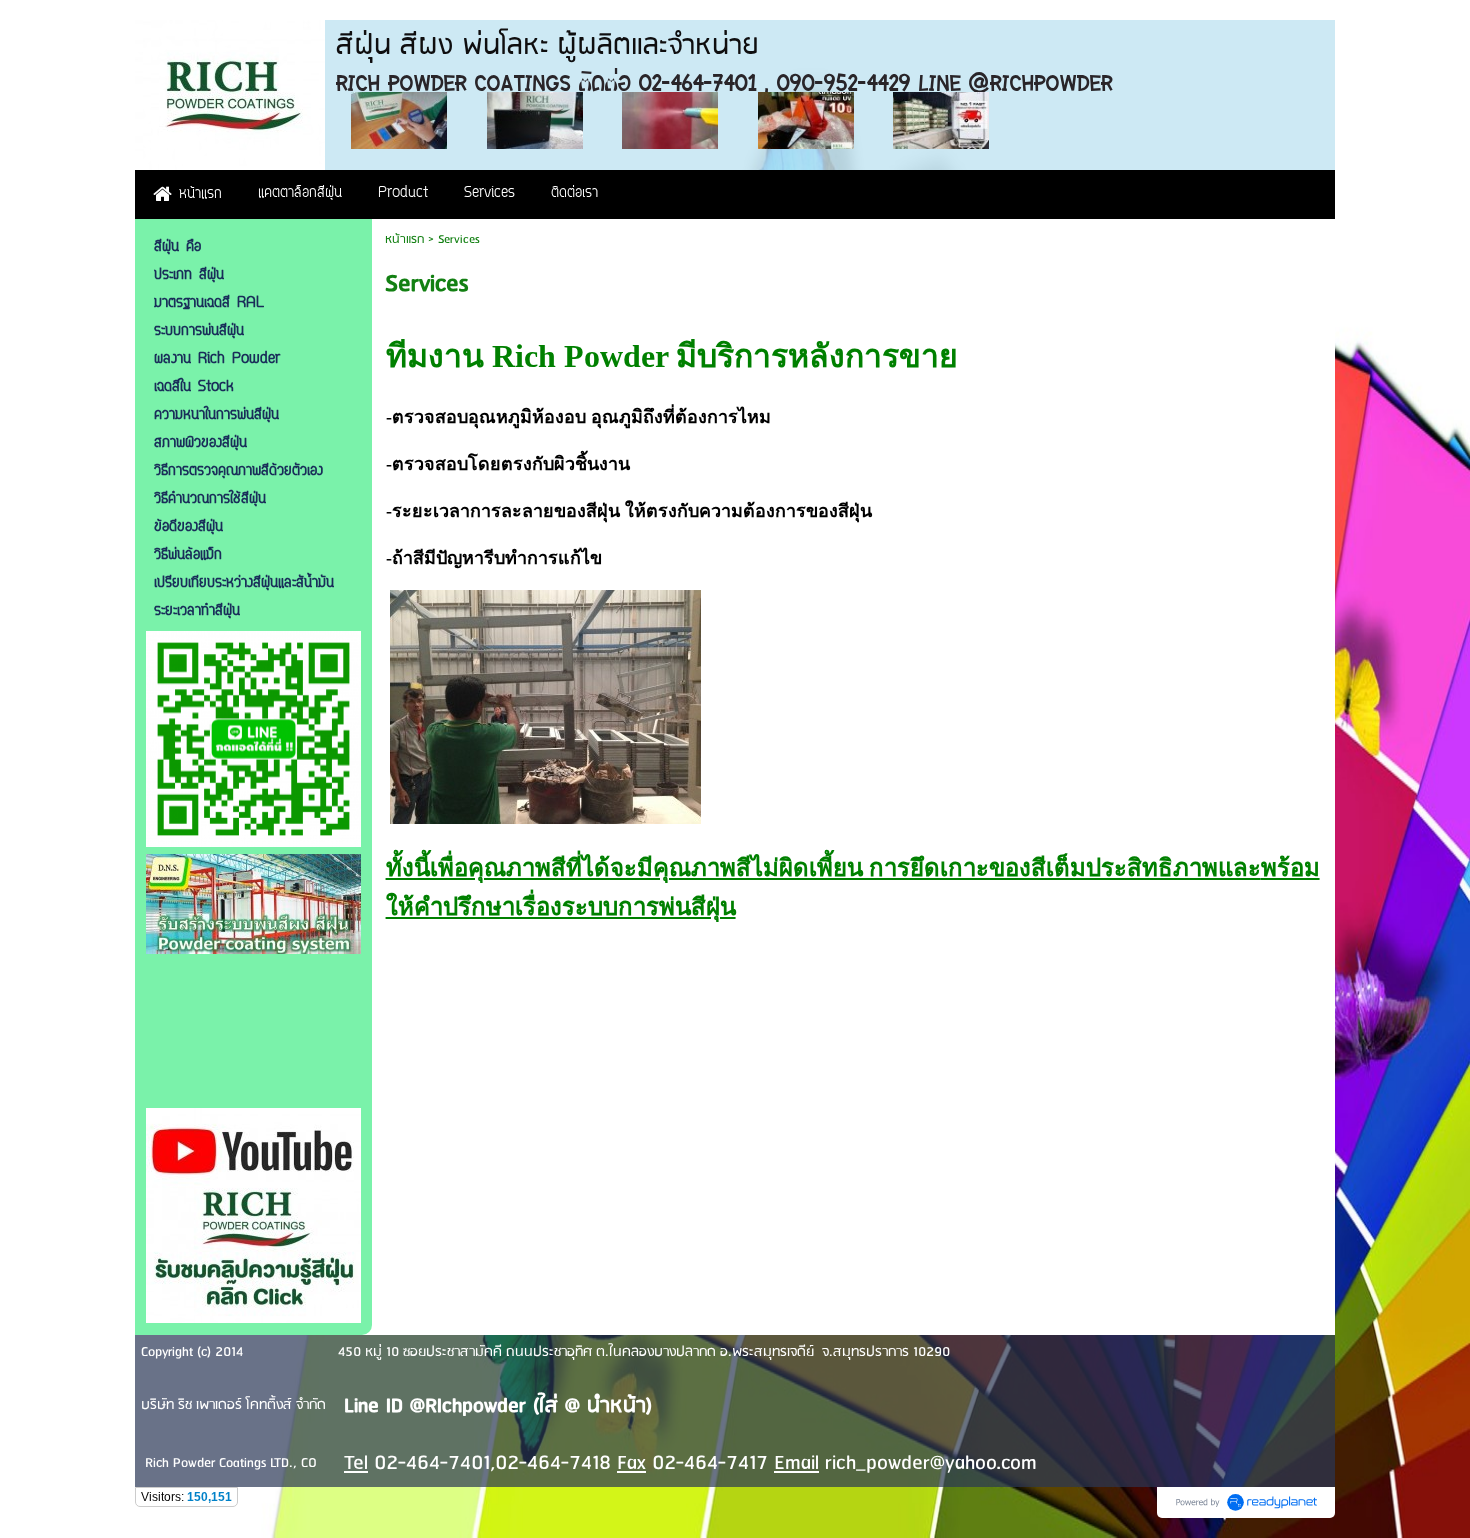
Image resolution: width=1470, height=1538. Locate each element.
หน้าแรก (404, 239)
